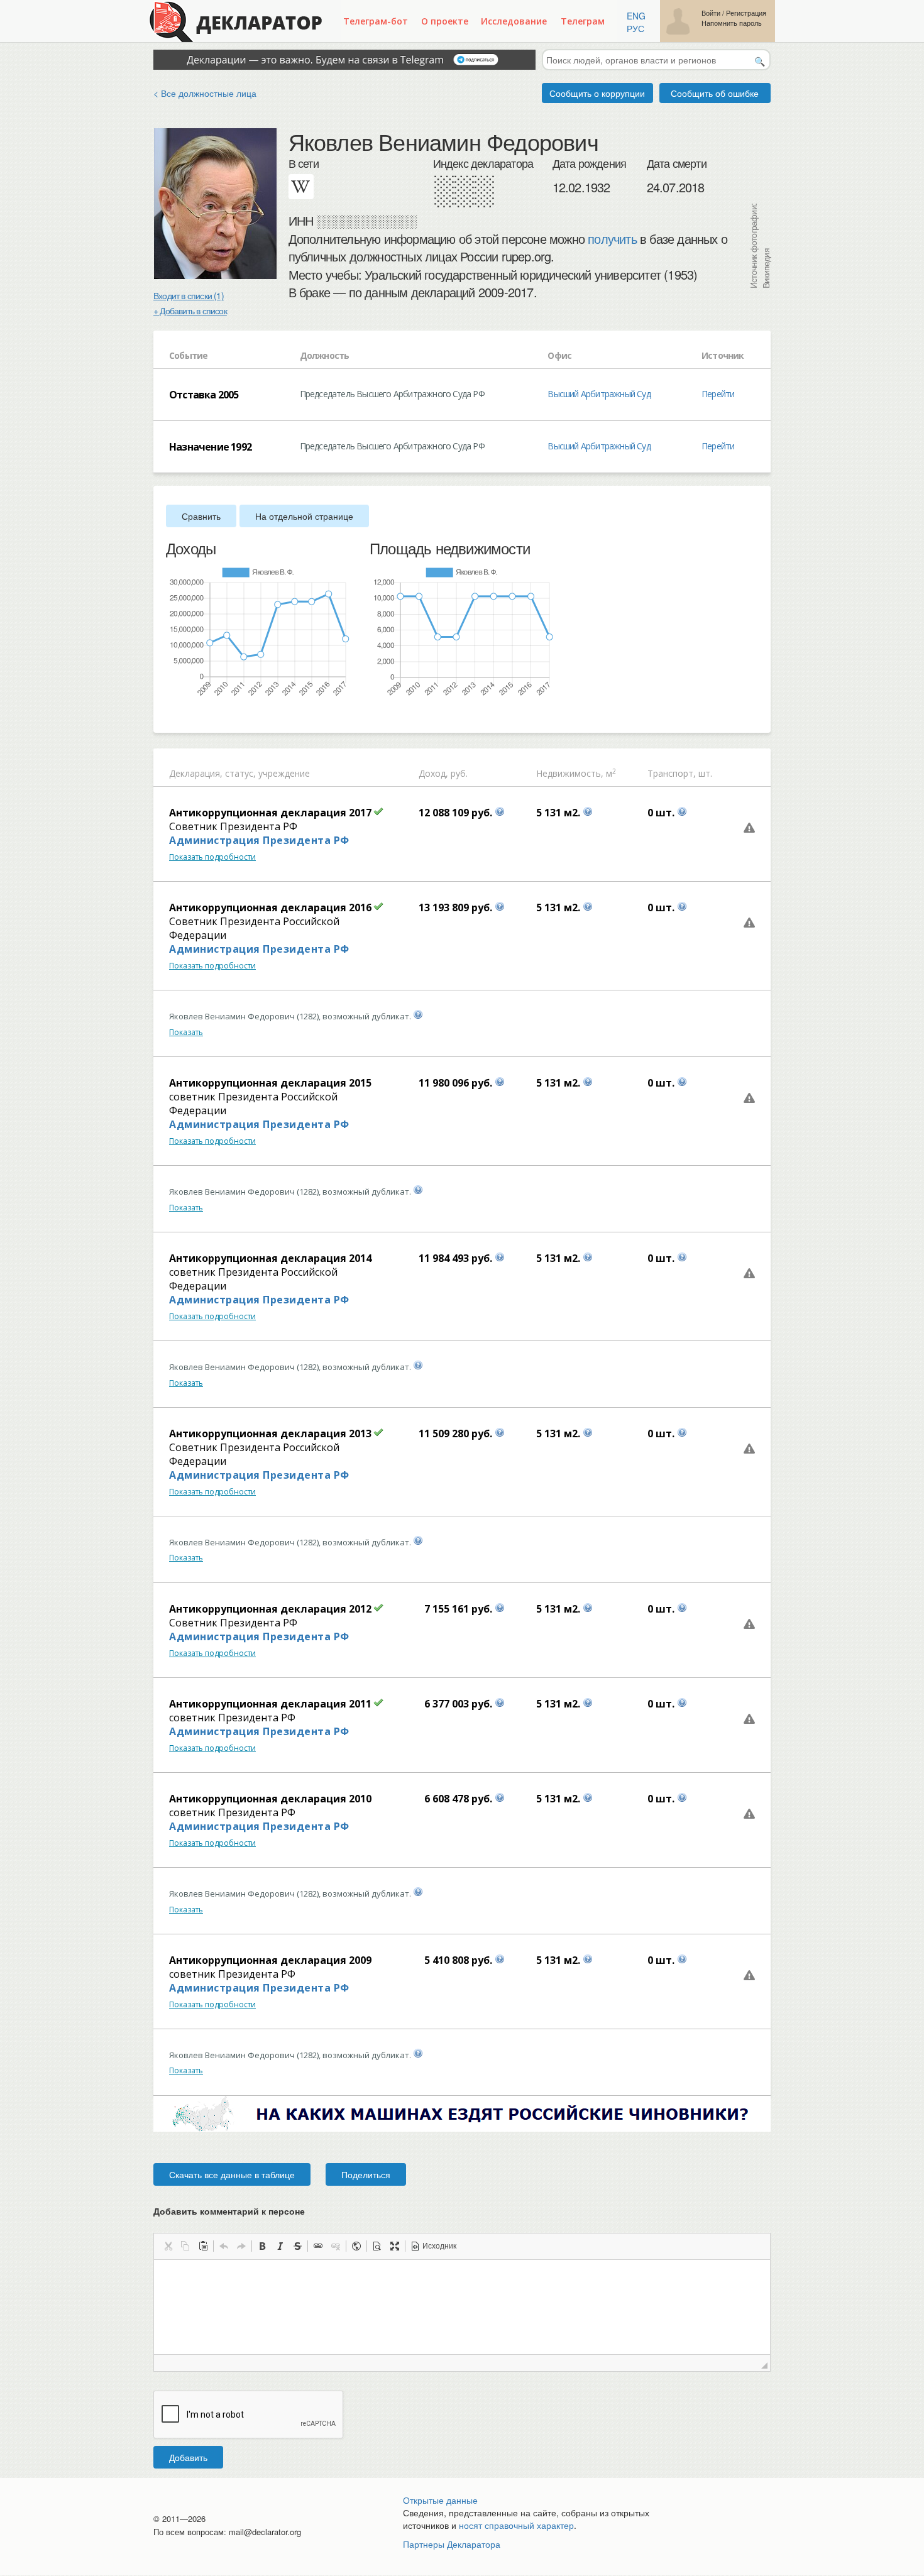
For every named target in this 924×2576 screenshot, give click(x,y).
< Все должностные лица (205, 93)
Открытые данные (440, 2500)
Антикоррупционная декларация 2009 (270, 1960)
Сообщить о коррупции (597, 93)
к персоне (283, 2211)
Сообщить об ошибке (715, 93)
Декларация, (196, 773)
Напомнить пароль (732, 23)
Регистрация (746, 13)
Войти (711, 13)
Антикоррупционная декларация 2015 (270, 1083)
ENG (636, 16)
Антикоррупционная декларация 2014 (270, 1258)
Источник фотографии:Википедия (759, 246)
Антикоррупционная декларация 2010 (270, 1799)
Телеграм (583, 21)
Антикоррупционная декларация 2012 (270, 1609)
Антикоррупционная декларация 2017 (270, 813)
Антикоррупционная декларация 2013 (270, 1433)
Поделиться (366, 2174)
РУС (635, 28)
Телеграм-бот (376, 21)
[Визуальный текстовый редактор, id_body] (462, 2307)
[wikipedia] (301, 187)
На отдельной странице (304, 516)
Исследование (514, 21)
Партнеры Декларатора (452, 2544)
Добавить (188, 2457)
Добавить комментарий (229, 2211)
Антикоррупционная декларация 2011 (270, 1704)
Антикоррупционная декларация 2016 (270, 907)
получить (612, 239)
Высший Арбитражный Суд (599, 394)
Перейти (718, 394)
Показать (186, 1032)
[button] (168, 2246)
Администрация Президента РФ (259, 840)
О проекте (445, 21)
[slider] (172, 715)
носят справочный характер (516, 2525)
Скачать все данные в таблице (232, 2174)
